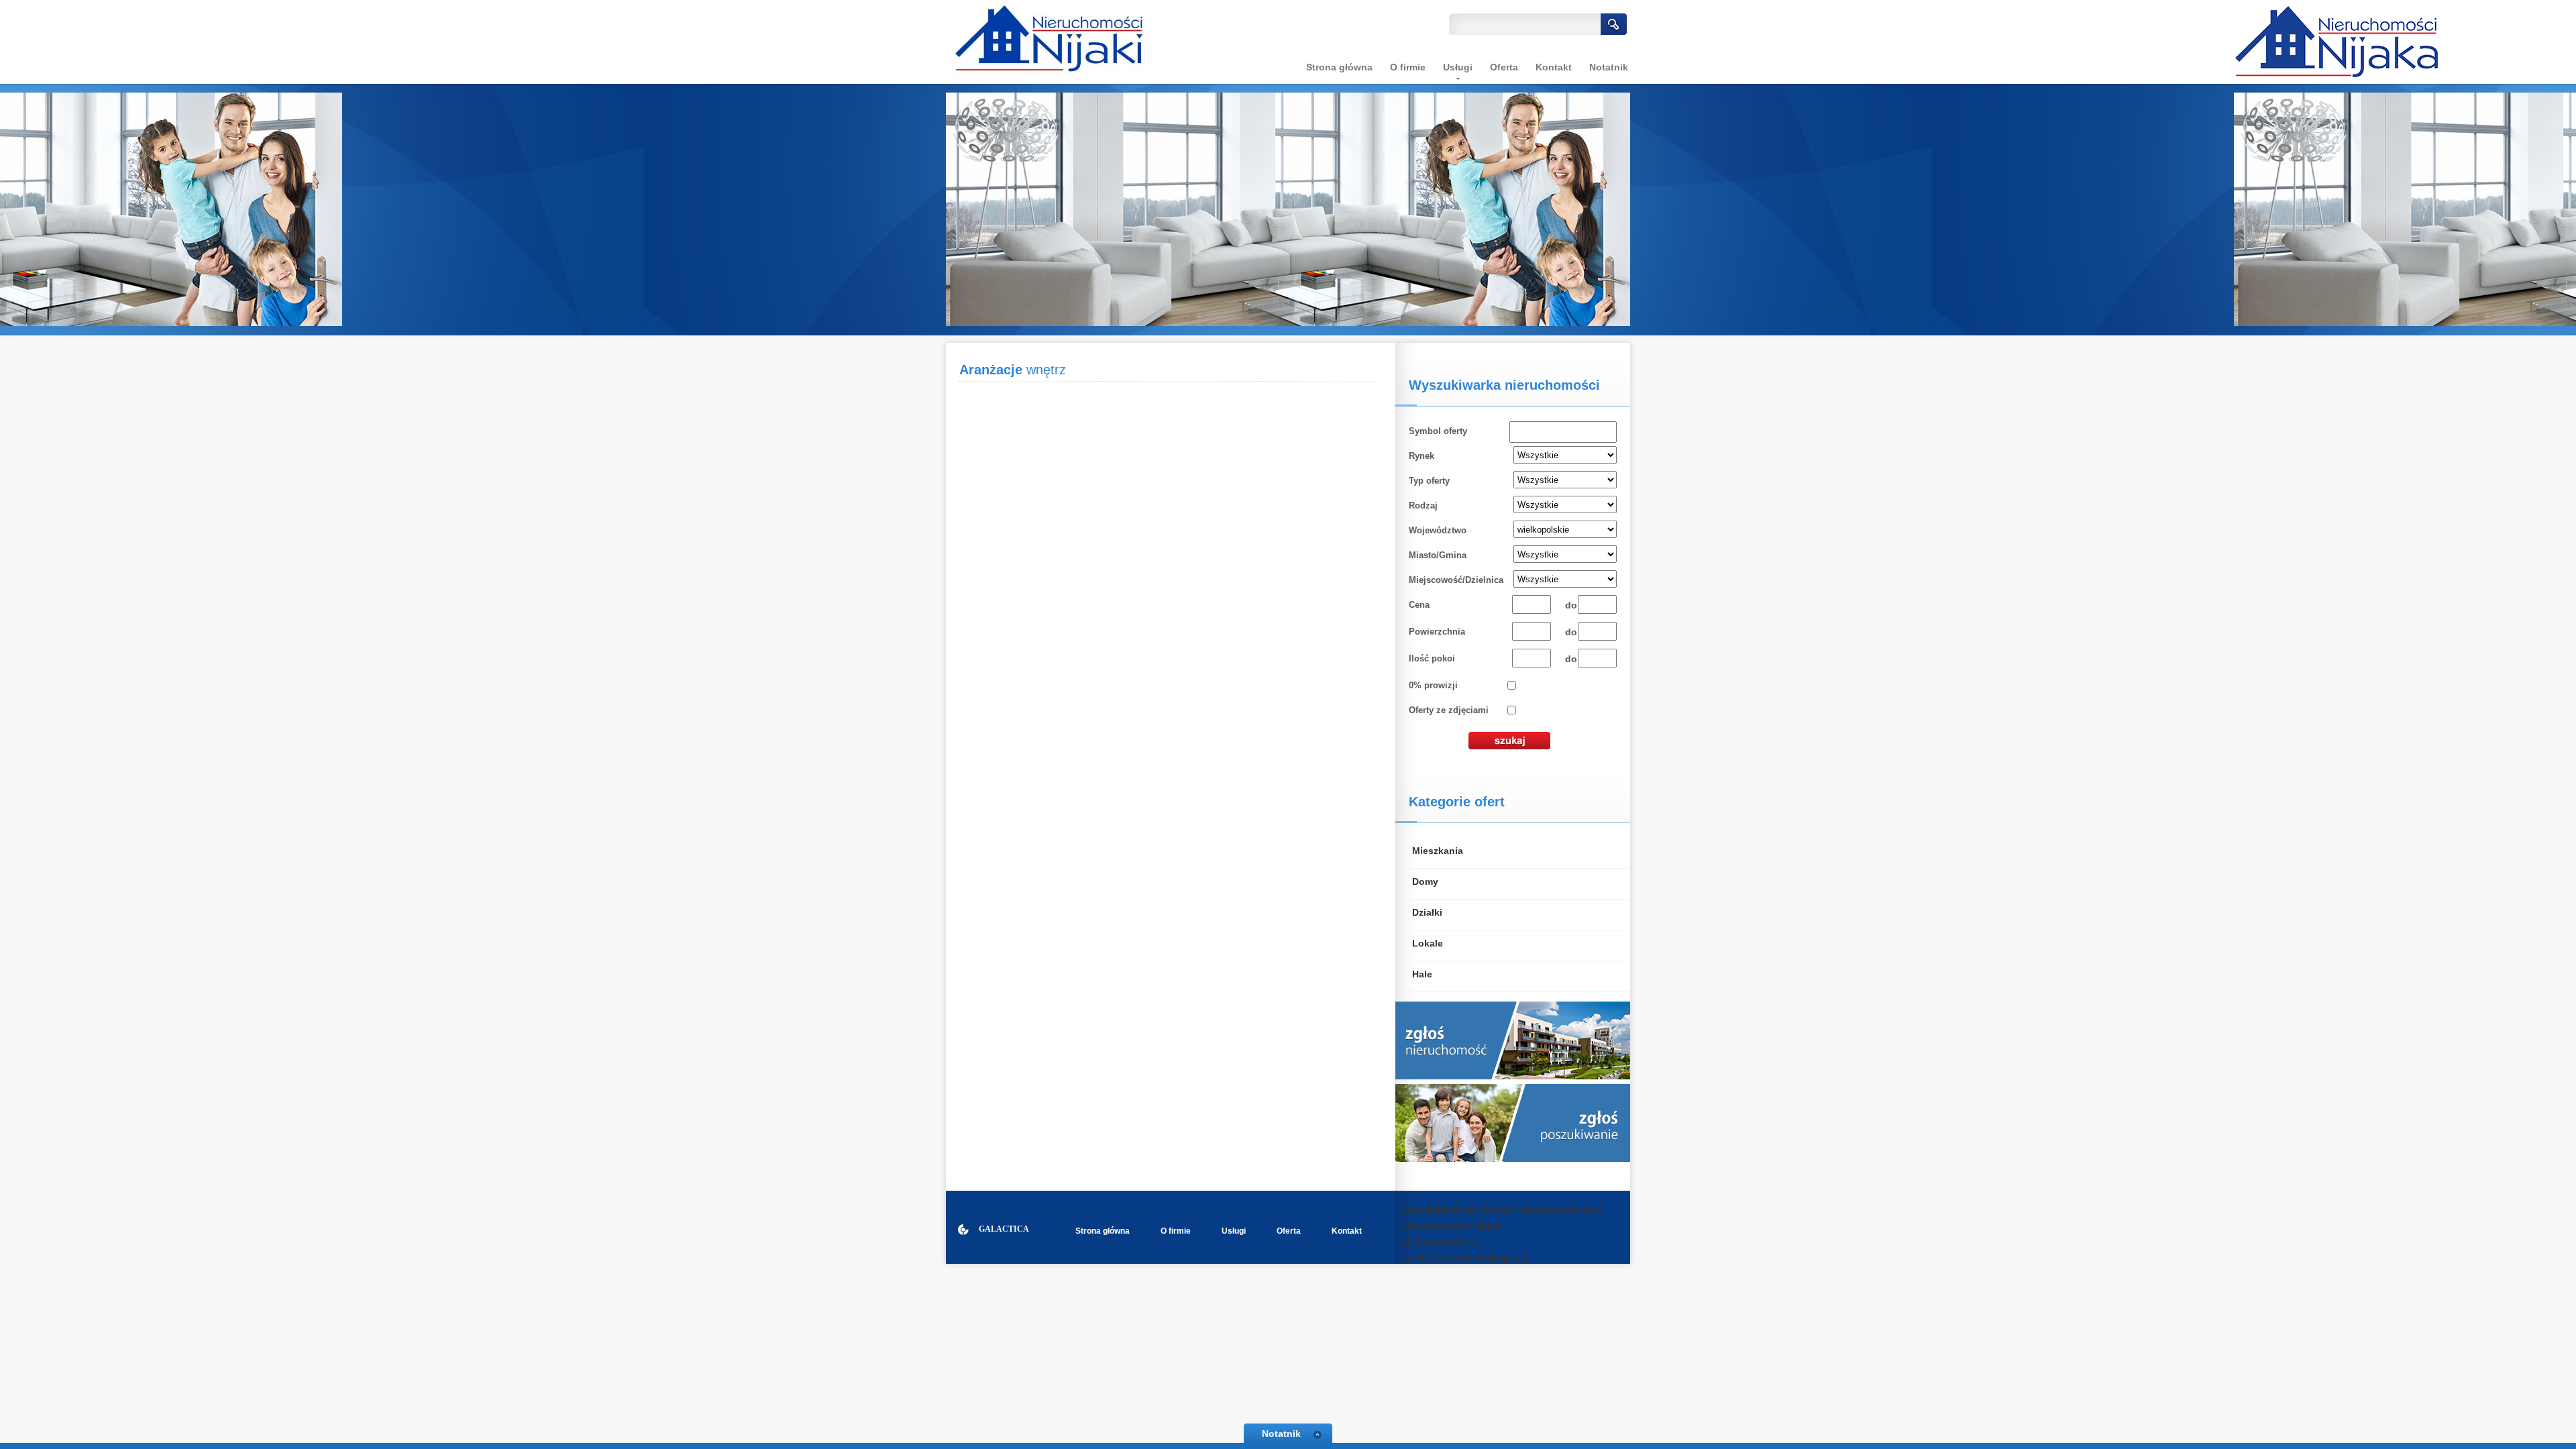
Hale (1422, 974)
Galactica (1004, 1229)
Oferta (1504, 67)
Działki (1427, 912)
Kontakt (1554, 67)
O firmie (1408, 67)
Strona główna (1339, 67)
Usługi (1234, 1231)
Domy (1425, 881)
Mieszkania (1438, 851)
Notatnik (1609, 67)
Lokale (1428, 943)
